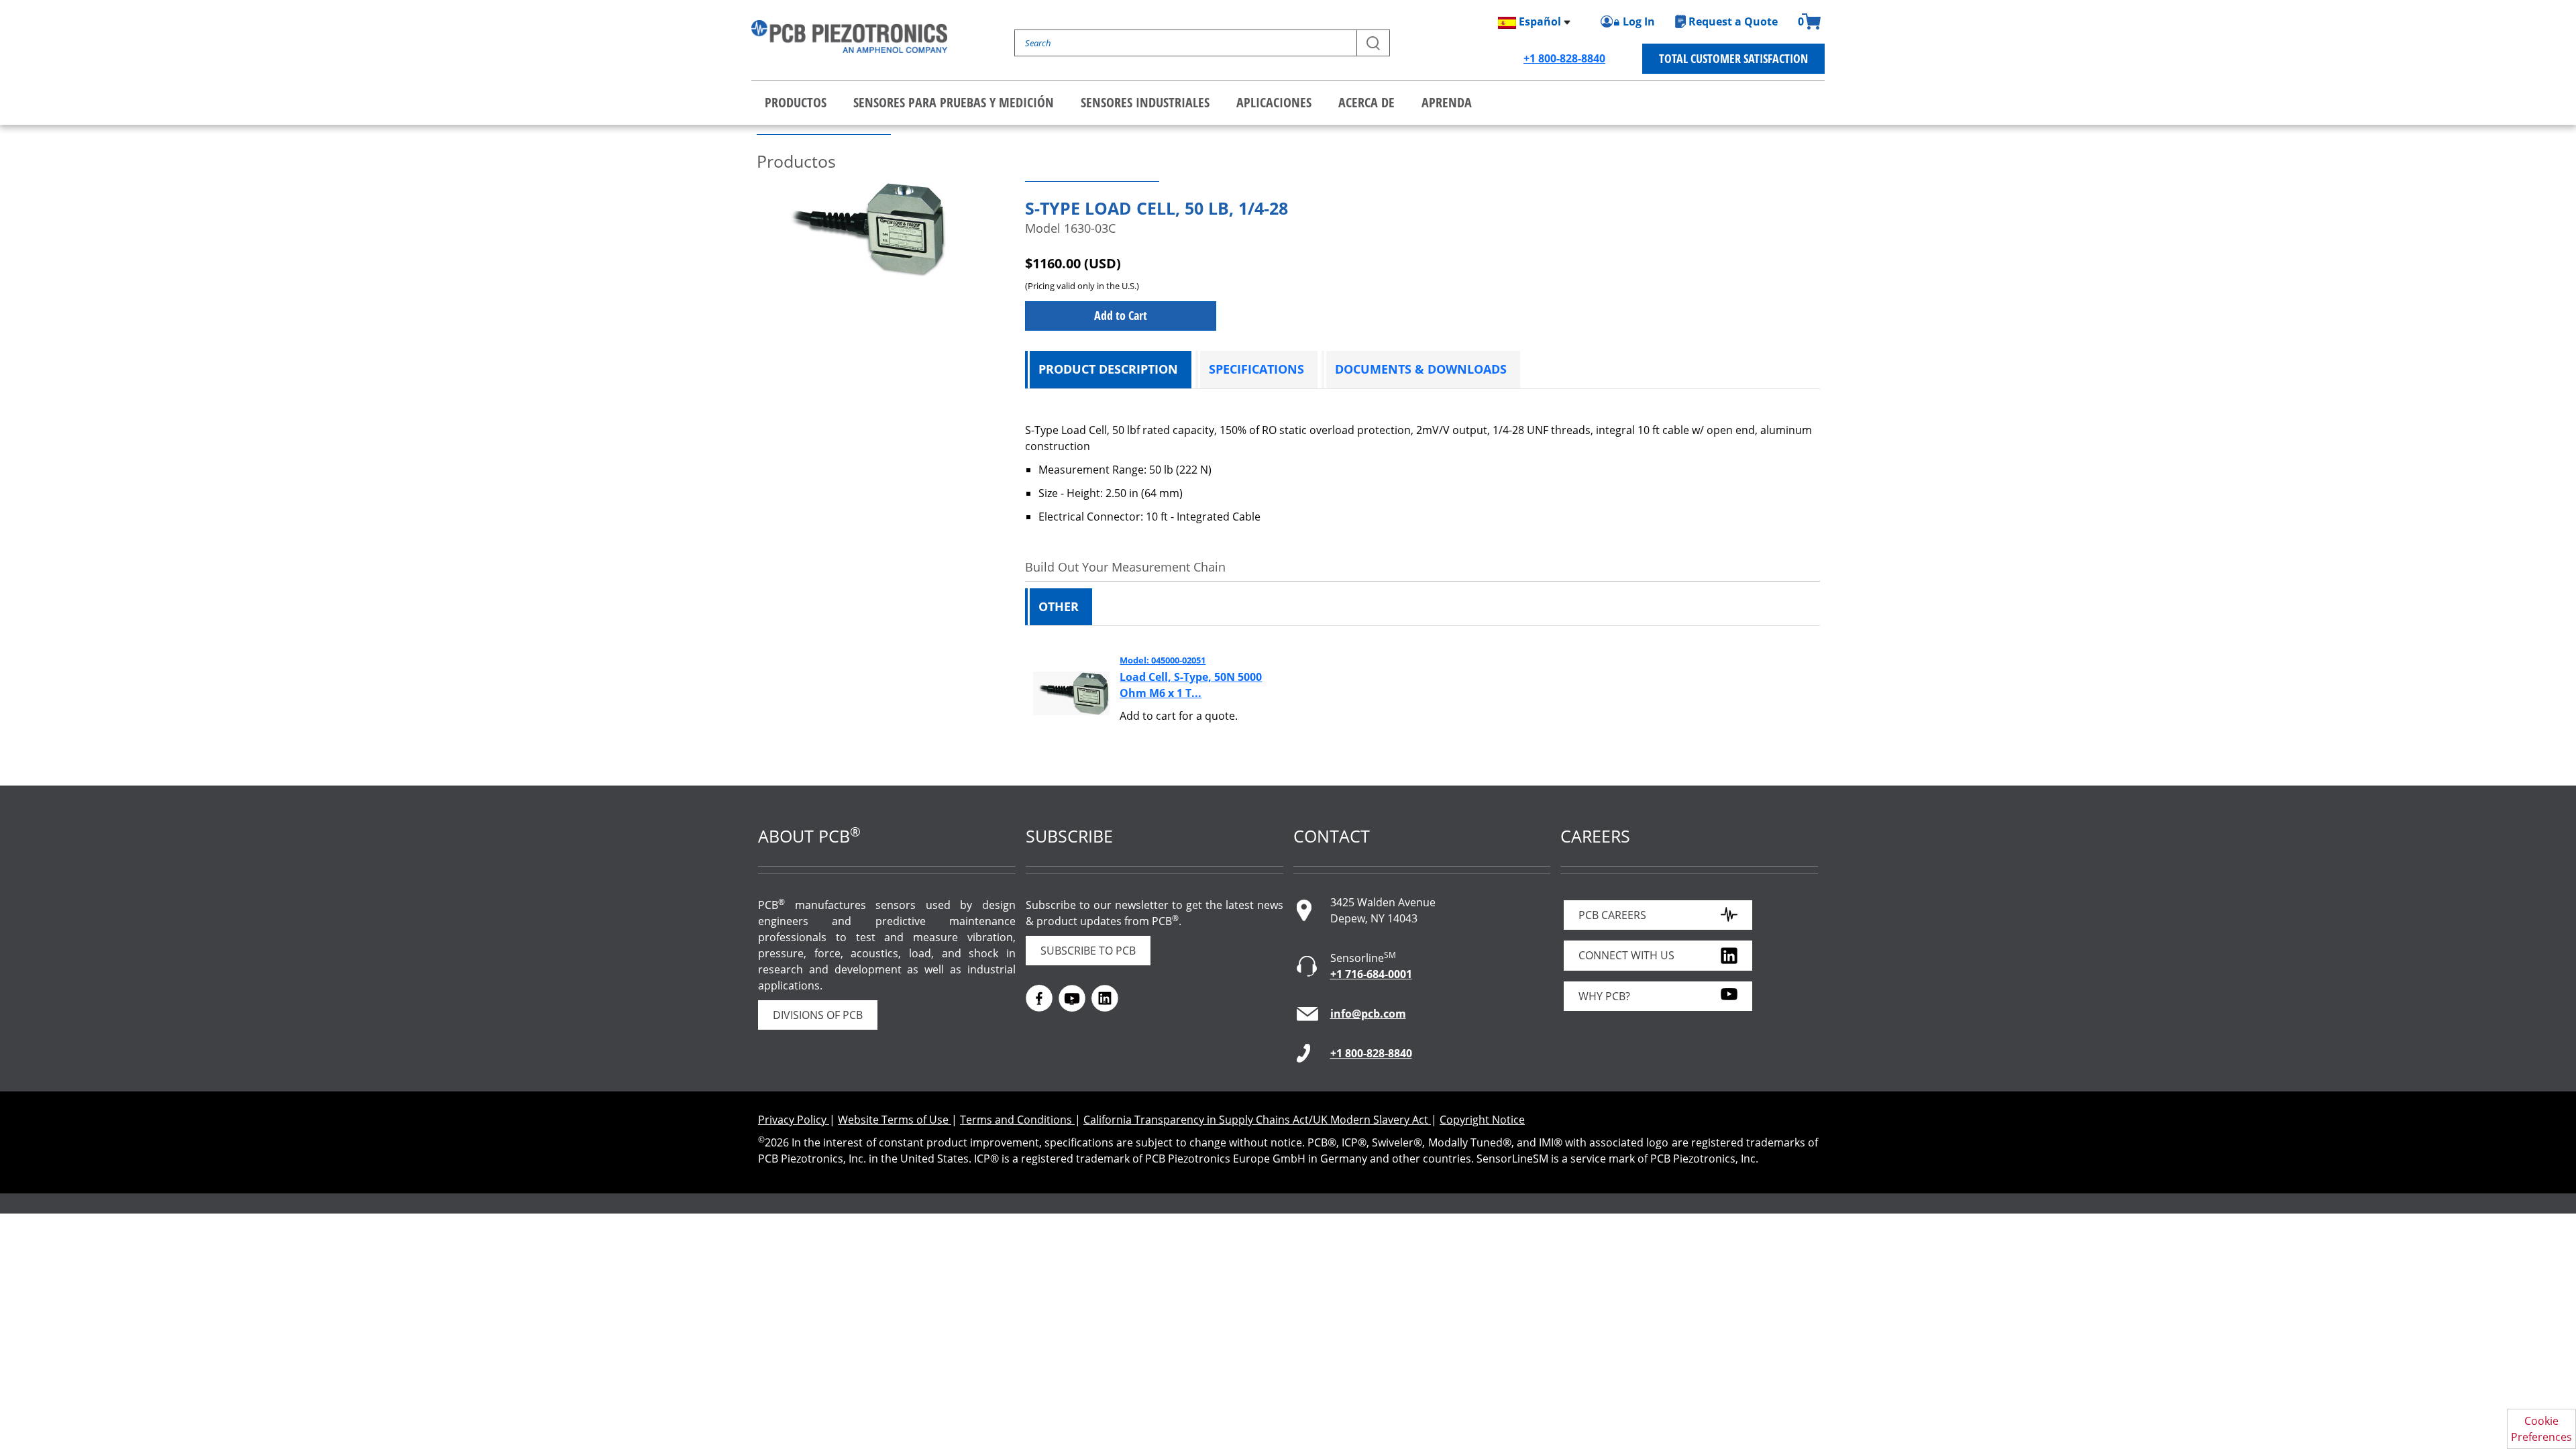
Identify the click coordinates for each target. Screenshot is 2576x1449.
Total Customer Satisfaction (1733, 58)
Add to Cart (1121, 315)
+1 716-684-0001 (1371, 974)
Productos (796, 102)
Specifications (1256, 369)
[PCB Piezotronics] (849, 37)
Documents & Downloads (1421, 369)
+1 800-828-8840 (1564, 58)
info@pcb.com (1368, 1014)
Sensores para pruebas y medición (954, 102)
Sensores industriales (1145, 102)
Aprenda (1447, 102)
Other (1059, 606)
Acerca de (1366, 102)
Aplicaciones (1274, 102)
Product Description (1108, 369)
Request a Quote (1733, 21)
